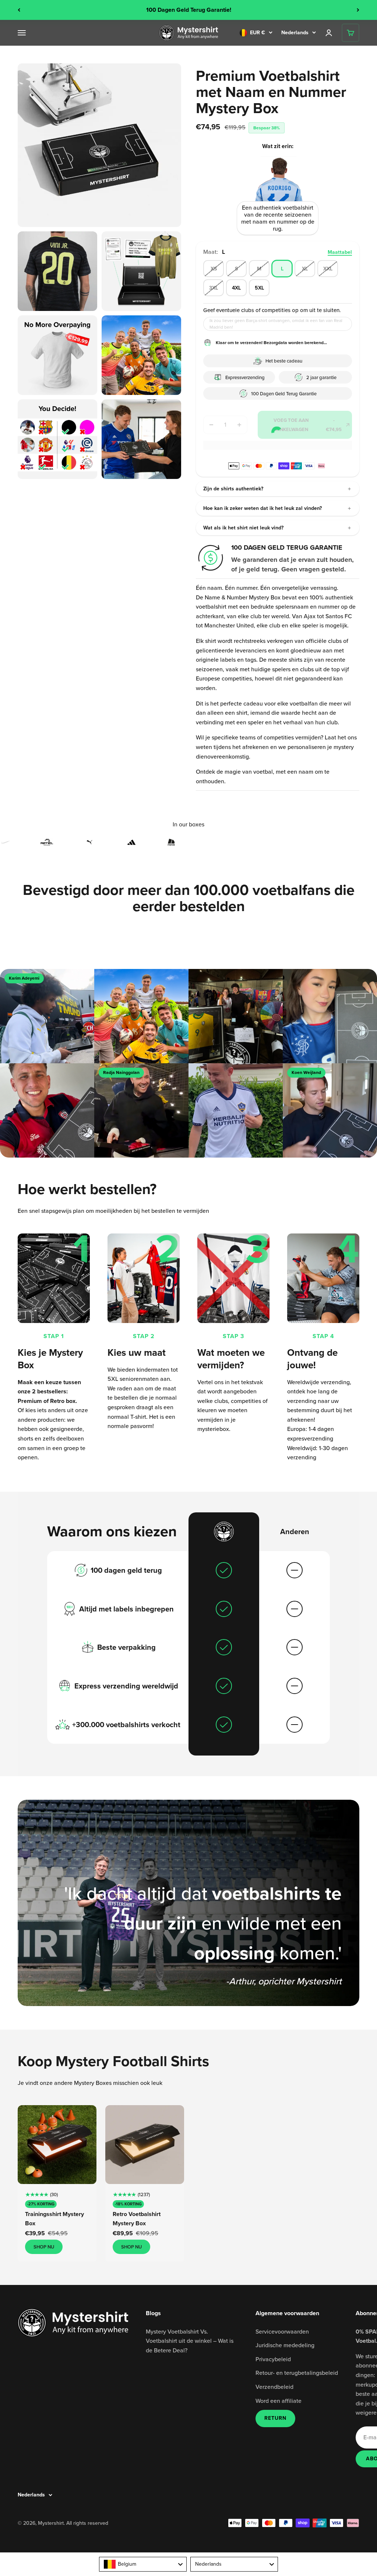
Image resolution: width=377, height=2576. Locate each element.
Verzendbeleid (274, 2387)
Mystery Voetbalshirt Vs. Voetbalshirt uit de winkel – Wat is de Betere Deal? (190, 2341)
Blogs (153, 2313)
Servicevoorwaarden (282, 2331)
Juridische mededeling (285, 2345)
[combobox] (143, 2564)
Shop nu (44, 2247)
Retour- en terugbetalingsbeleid (297, 2373)
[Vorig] (19, 10)
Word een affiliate (279, 2401)
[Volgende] (358, 10)
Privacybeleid (273, 2359)
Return (275, 2418)
